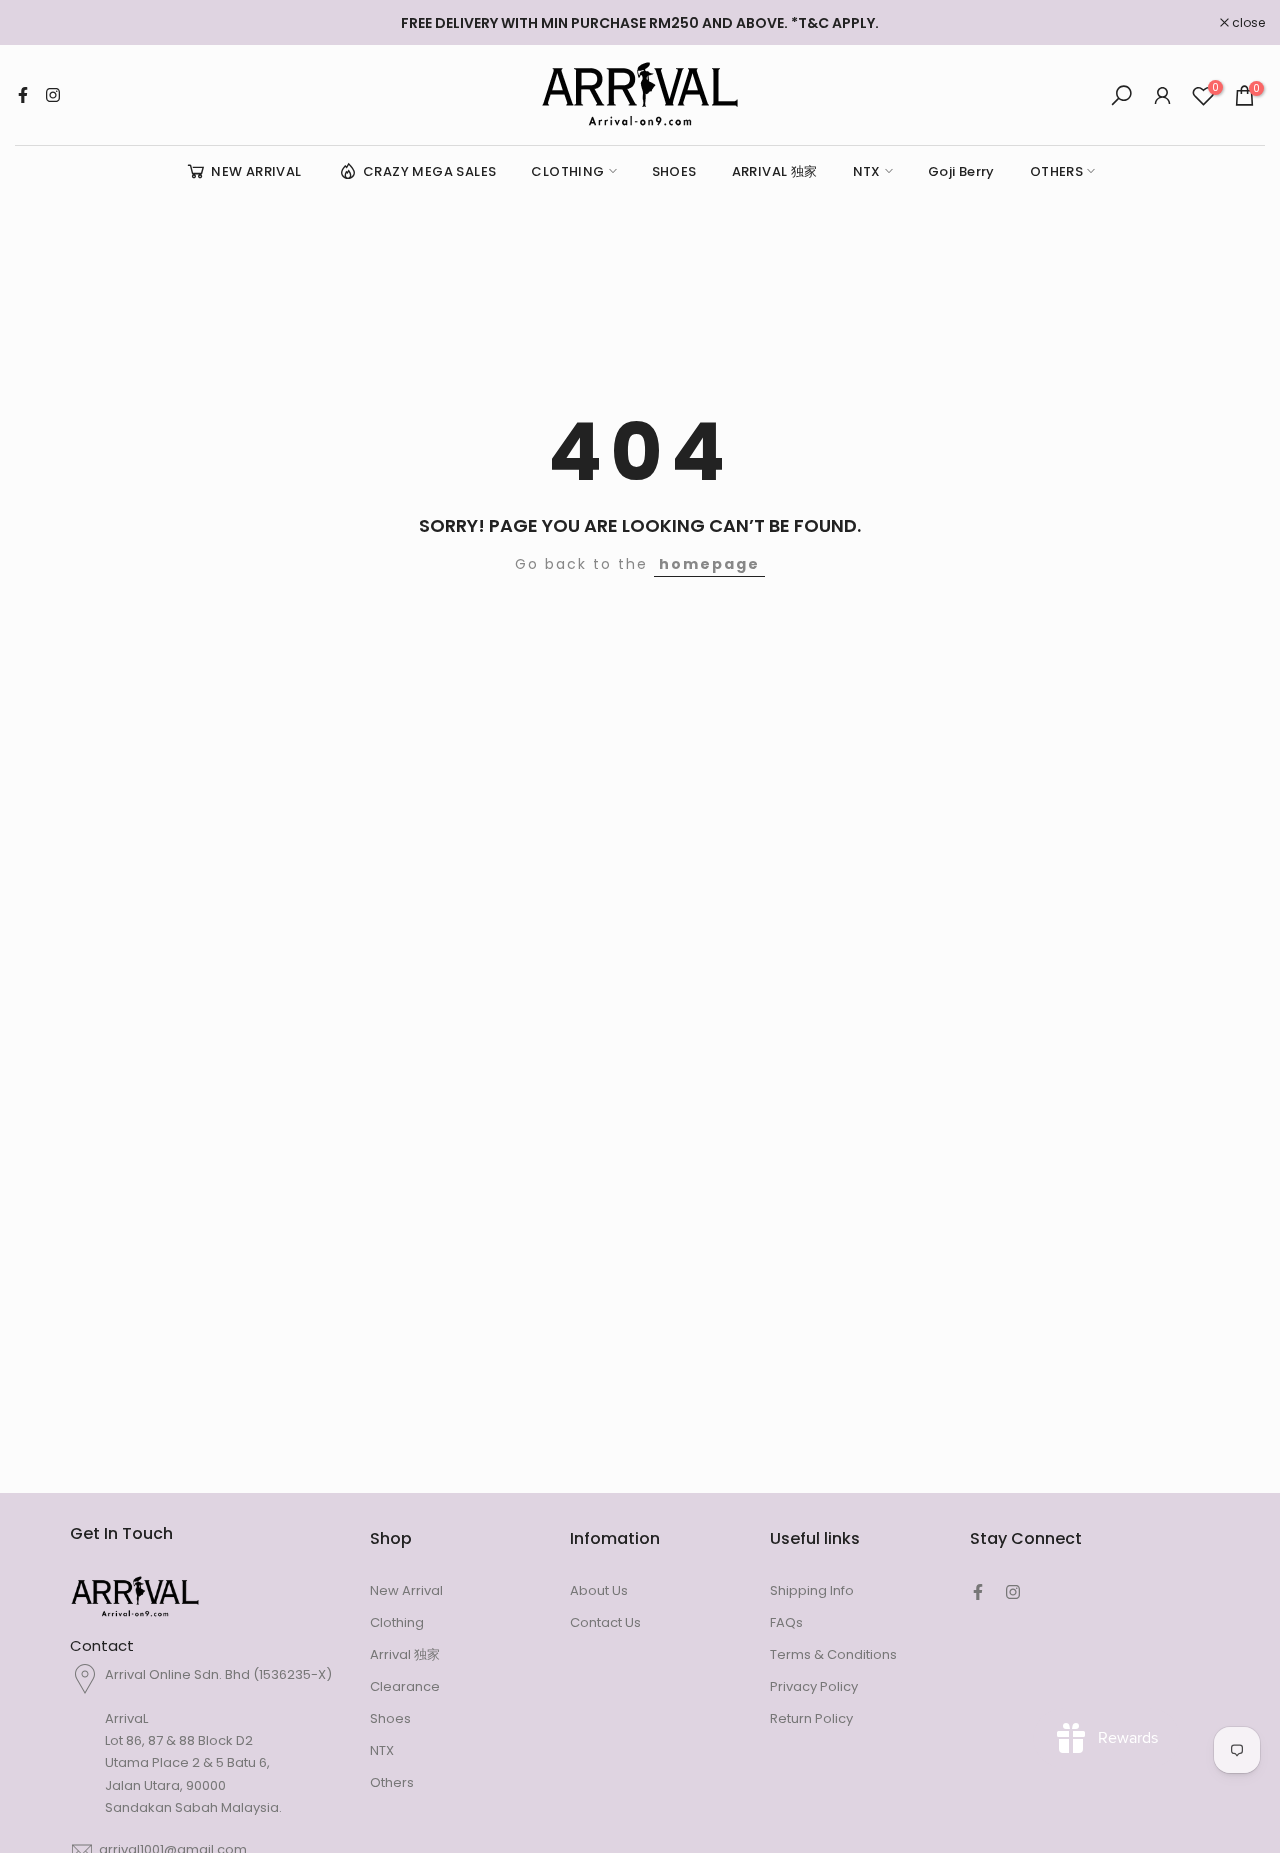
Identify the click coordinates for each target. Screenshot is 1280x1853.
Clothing (397, 1622)
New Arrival (406, 1590)
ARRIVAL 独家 (775, 171)
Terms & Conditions (833, 1654)
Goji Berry (961, 171)
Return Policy (811, 1718)
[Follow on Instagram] (53, 95)
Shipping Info (812, 1590)
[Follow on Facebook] (23, 95)
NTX (867, 171)
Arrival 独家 (405, 1654)
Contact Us (605, 1622)
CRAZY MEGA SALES (429, 171)
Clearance (405, 1686)
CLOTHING (567, 171)
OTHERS (1056, 171)
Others (392, 1782)
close (42, 23)
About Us (599, 1590)
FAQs (786, 1622)
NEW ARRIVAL (256, 171)
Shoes (390, 1718)
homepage (709, 564)
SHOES (674, 171)
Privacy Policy (814, 1686)
